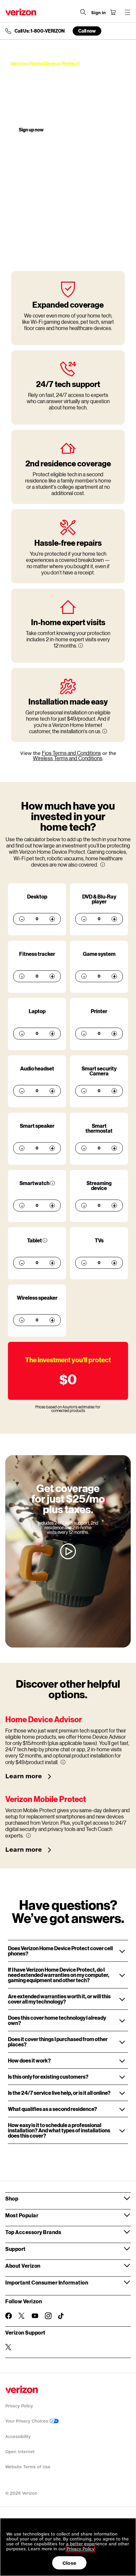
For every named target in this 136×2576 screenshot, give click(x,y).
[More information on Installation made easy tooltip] (105, 731)
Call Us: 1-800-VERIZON (40, 31)
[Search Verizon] (83, 12)
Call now (87, 31)
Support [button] (16, 2249)
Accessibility (18, 2437)
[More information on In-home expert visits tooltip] (81, 646)
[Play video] (68, 1551)
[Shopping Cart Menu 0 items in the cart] (113, 12)
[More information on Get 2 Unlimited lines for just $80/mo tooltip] (52, 1183)
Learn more (24, 1776)
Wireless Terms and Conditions (68, 758)
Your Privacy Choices (27, 2421)
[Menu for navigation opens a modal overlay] (127, 12)
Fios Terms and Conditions (71, 753)
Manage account (76, 130)
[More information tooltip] (103, 865)
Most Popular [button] (22, 2215)
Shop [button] (12, 2198)
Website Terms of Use (28, 2467)
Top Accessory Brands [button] (33, 2232)
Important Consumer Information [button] (47, 2282)
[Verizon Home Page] (21, 12)
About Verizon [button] (23, 2266)
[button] (68, 1951)
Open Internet (20, 2452)
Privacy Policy (19, 2406)
